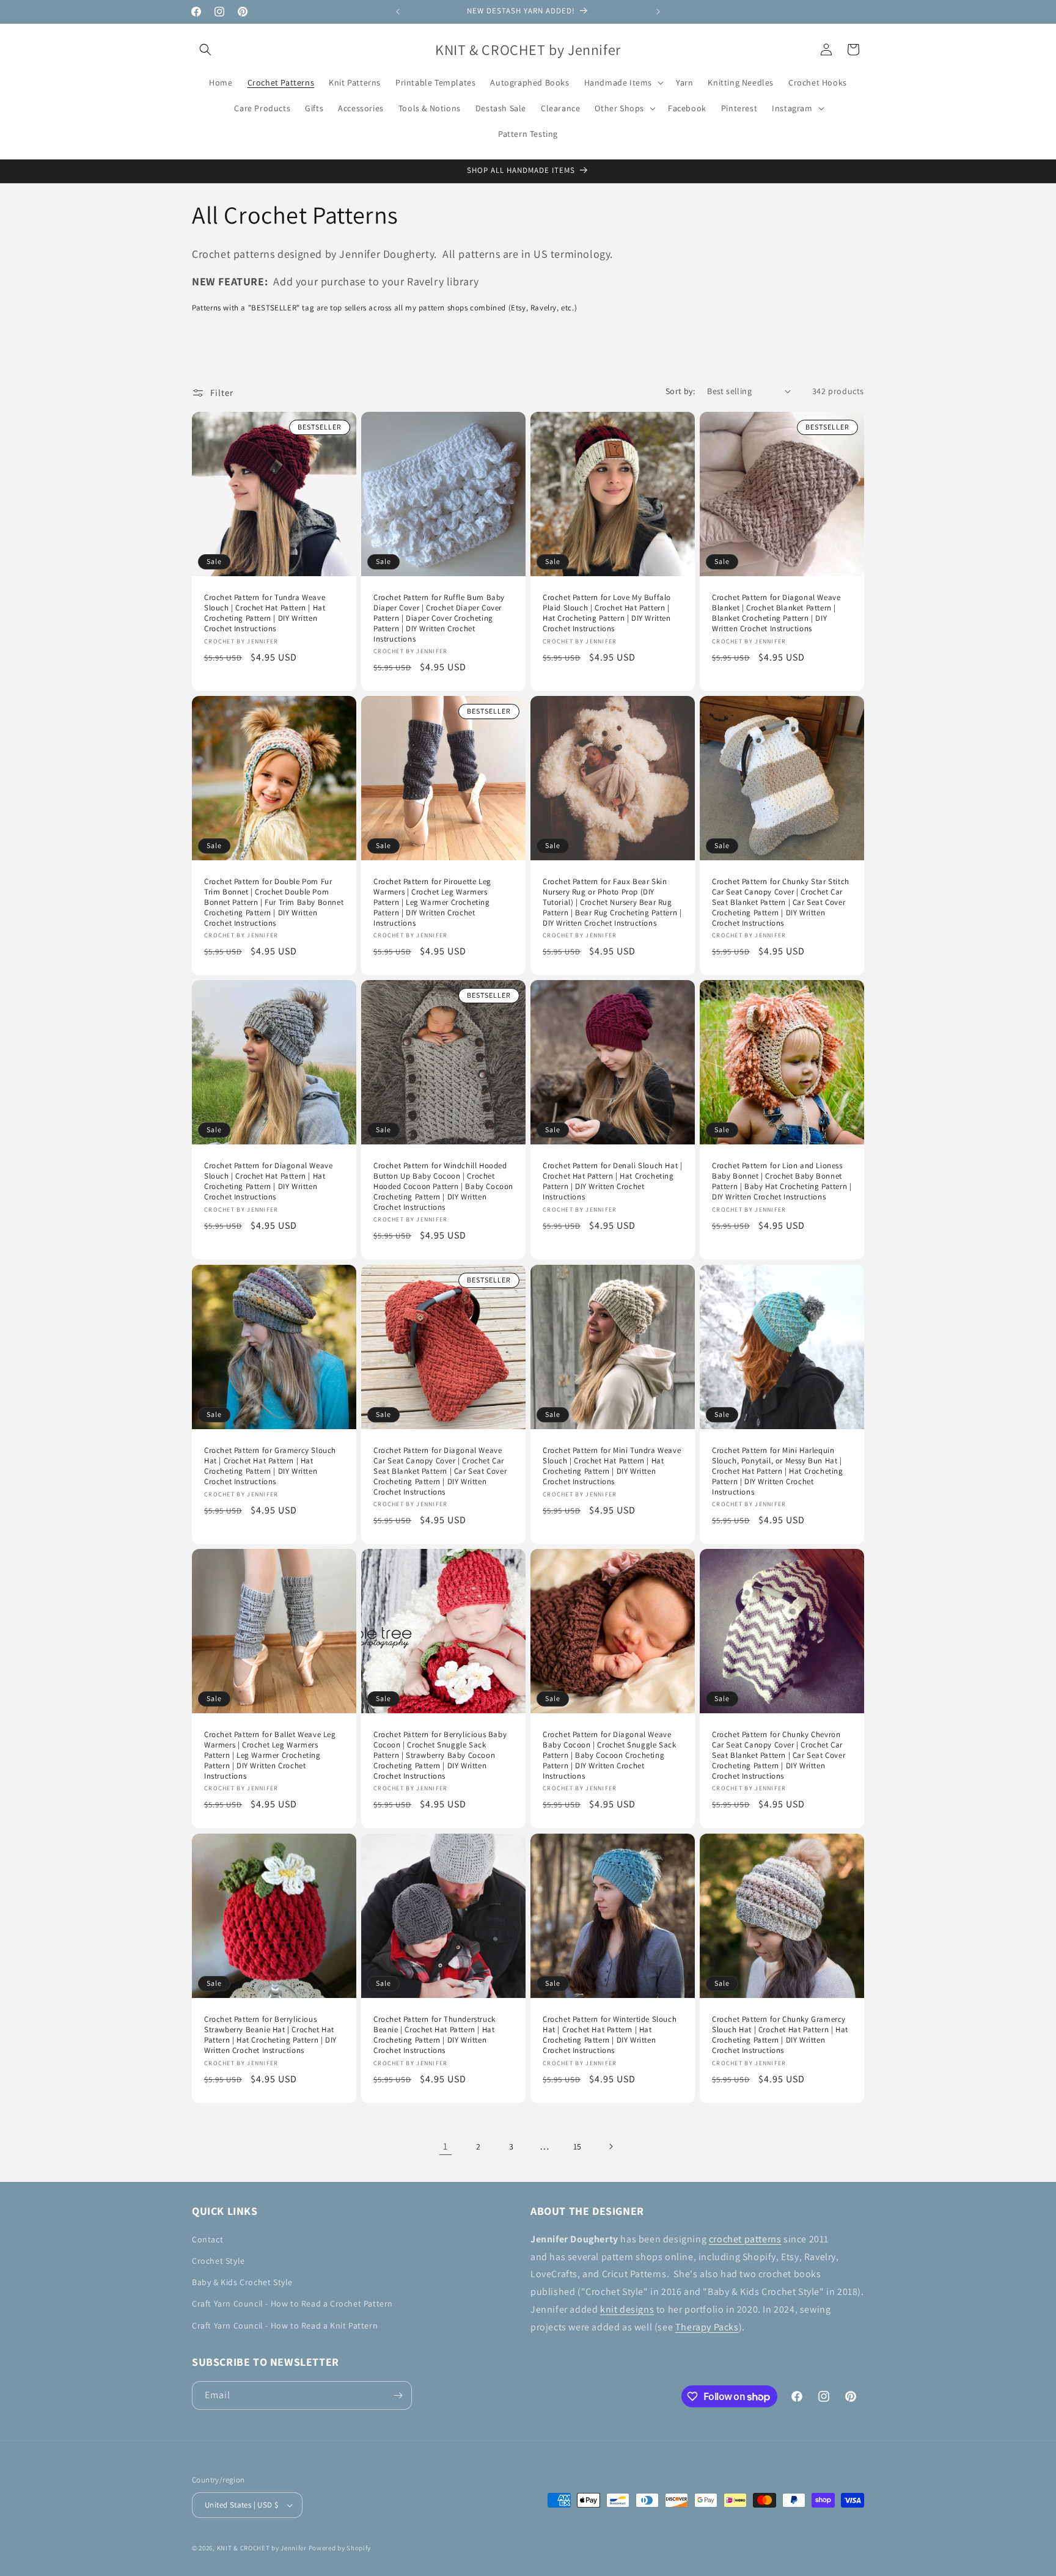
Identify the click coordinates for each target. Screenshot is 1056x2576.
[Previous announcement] (398, 12)
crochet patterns (745, 2239)
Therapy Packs (707, 2327)
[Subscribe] (398, 2395)
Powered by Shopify (340, 2548)
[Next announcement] (658, 12)
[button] (205, 49)
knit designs (627, 2309)
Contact (207, 2239)
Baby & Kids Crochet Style (242, 2282)
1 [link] (446, 2146)
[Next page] (610, 2146)
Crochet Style (218, 2261)
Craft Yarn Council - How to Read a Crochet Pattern (292, 2303)
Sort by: (680, 391)
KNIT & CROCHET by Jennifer (262, 2548)
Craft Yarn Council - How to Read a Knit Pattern (285, 2325)
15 (577, 2146)
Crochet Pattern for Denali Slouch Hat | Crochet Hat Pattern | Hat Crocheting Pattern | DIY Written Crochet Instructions (612, 1181)
